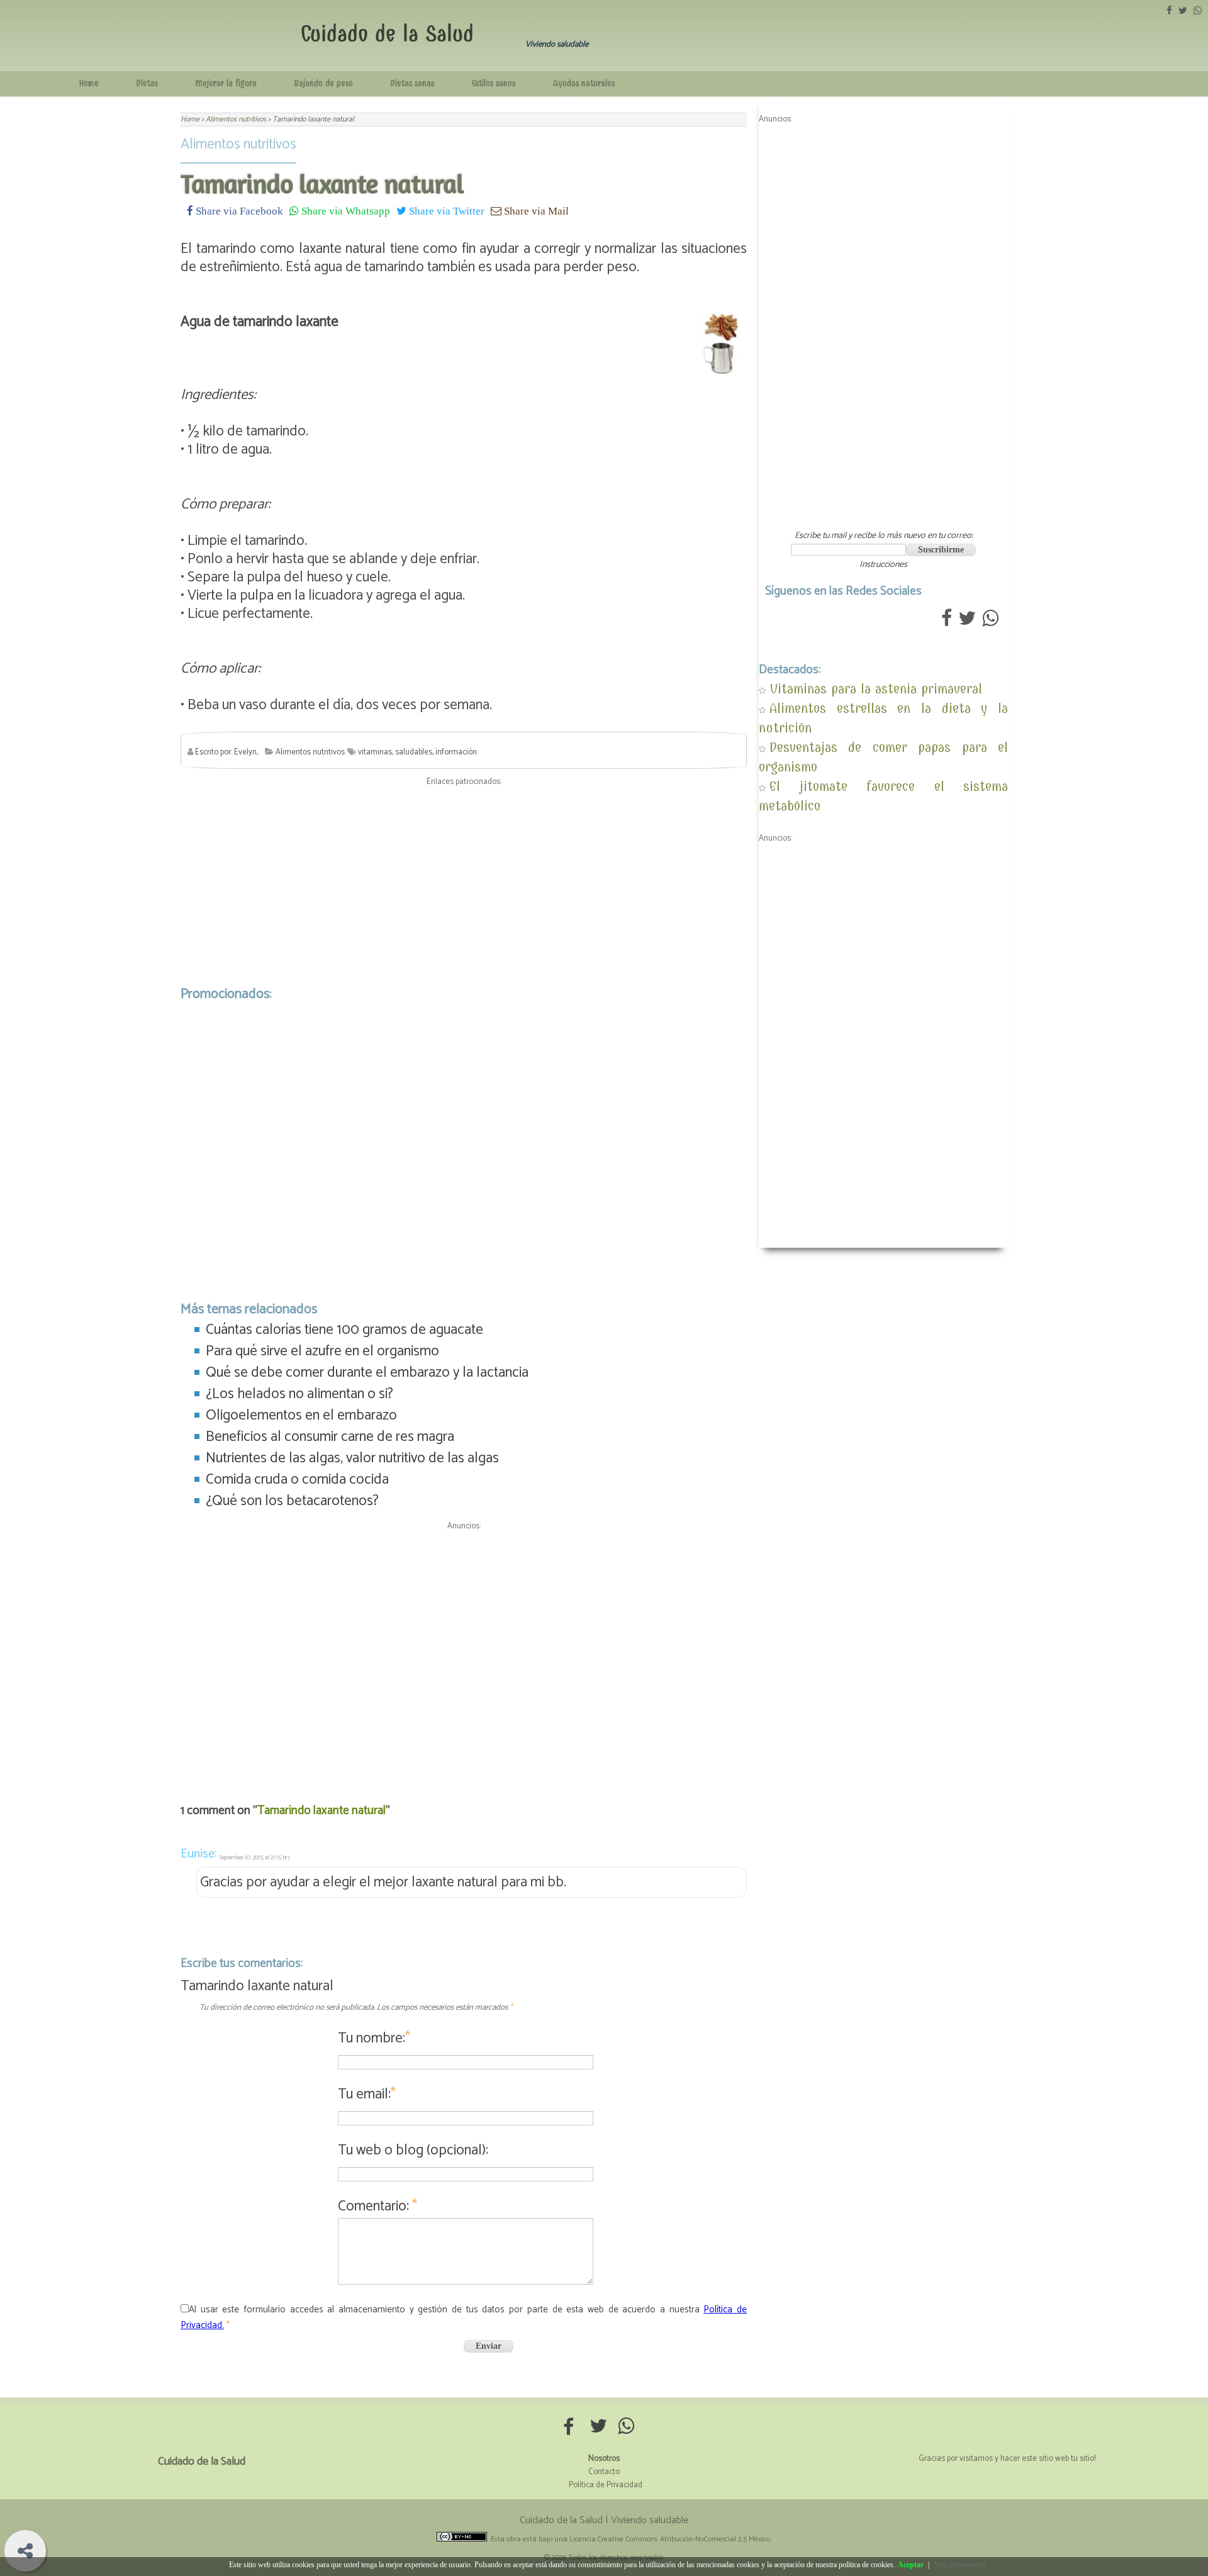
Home (89, 83)
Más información (960, 2565)
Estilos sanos (494, 83)
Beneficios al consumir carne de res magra (330, 1437)
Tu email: (367, 2094)
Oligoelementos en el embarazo (301, 1415)
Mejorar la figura (226, 83)
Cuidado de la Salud (387, 34)
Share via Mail (535, 210)
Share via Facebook (238, 210)
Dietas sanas (412, 83)
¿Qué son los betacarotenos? (292, 1501)
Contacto (604, 2472)
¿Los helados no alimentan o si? (299, 1394)
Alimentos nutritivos (238, 144)
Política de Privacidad (606, 2485)
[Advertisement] (464, 883)
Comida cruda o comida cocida (297, 1480)
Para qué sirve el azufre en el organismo (322, 1351)
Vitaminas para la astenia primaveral (876, 689)
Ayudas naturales (584, 83)
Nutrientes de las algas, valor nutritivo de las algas (352, 1458)
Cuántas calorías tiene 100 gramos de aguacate (344, 1330)
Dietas (147, 83)
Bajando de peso (324, 83)
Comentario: (377, 2206)
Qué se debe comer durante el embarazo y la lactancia (367, 1373)
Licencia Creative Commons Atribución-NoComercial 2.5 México (670, 2539)
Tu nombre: (374, 2038)
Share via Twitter (445, 210)
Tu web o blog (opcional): (413, 2150)
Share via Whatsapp (344, 210)
